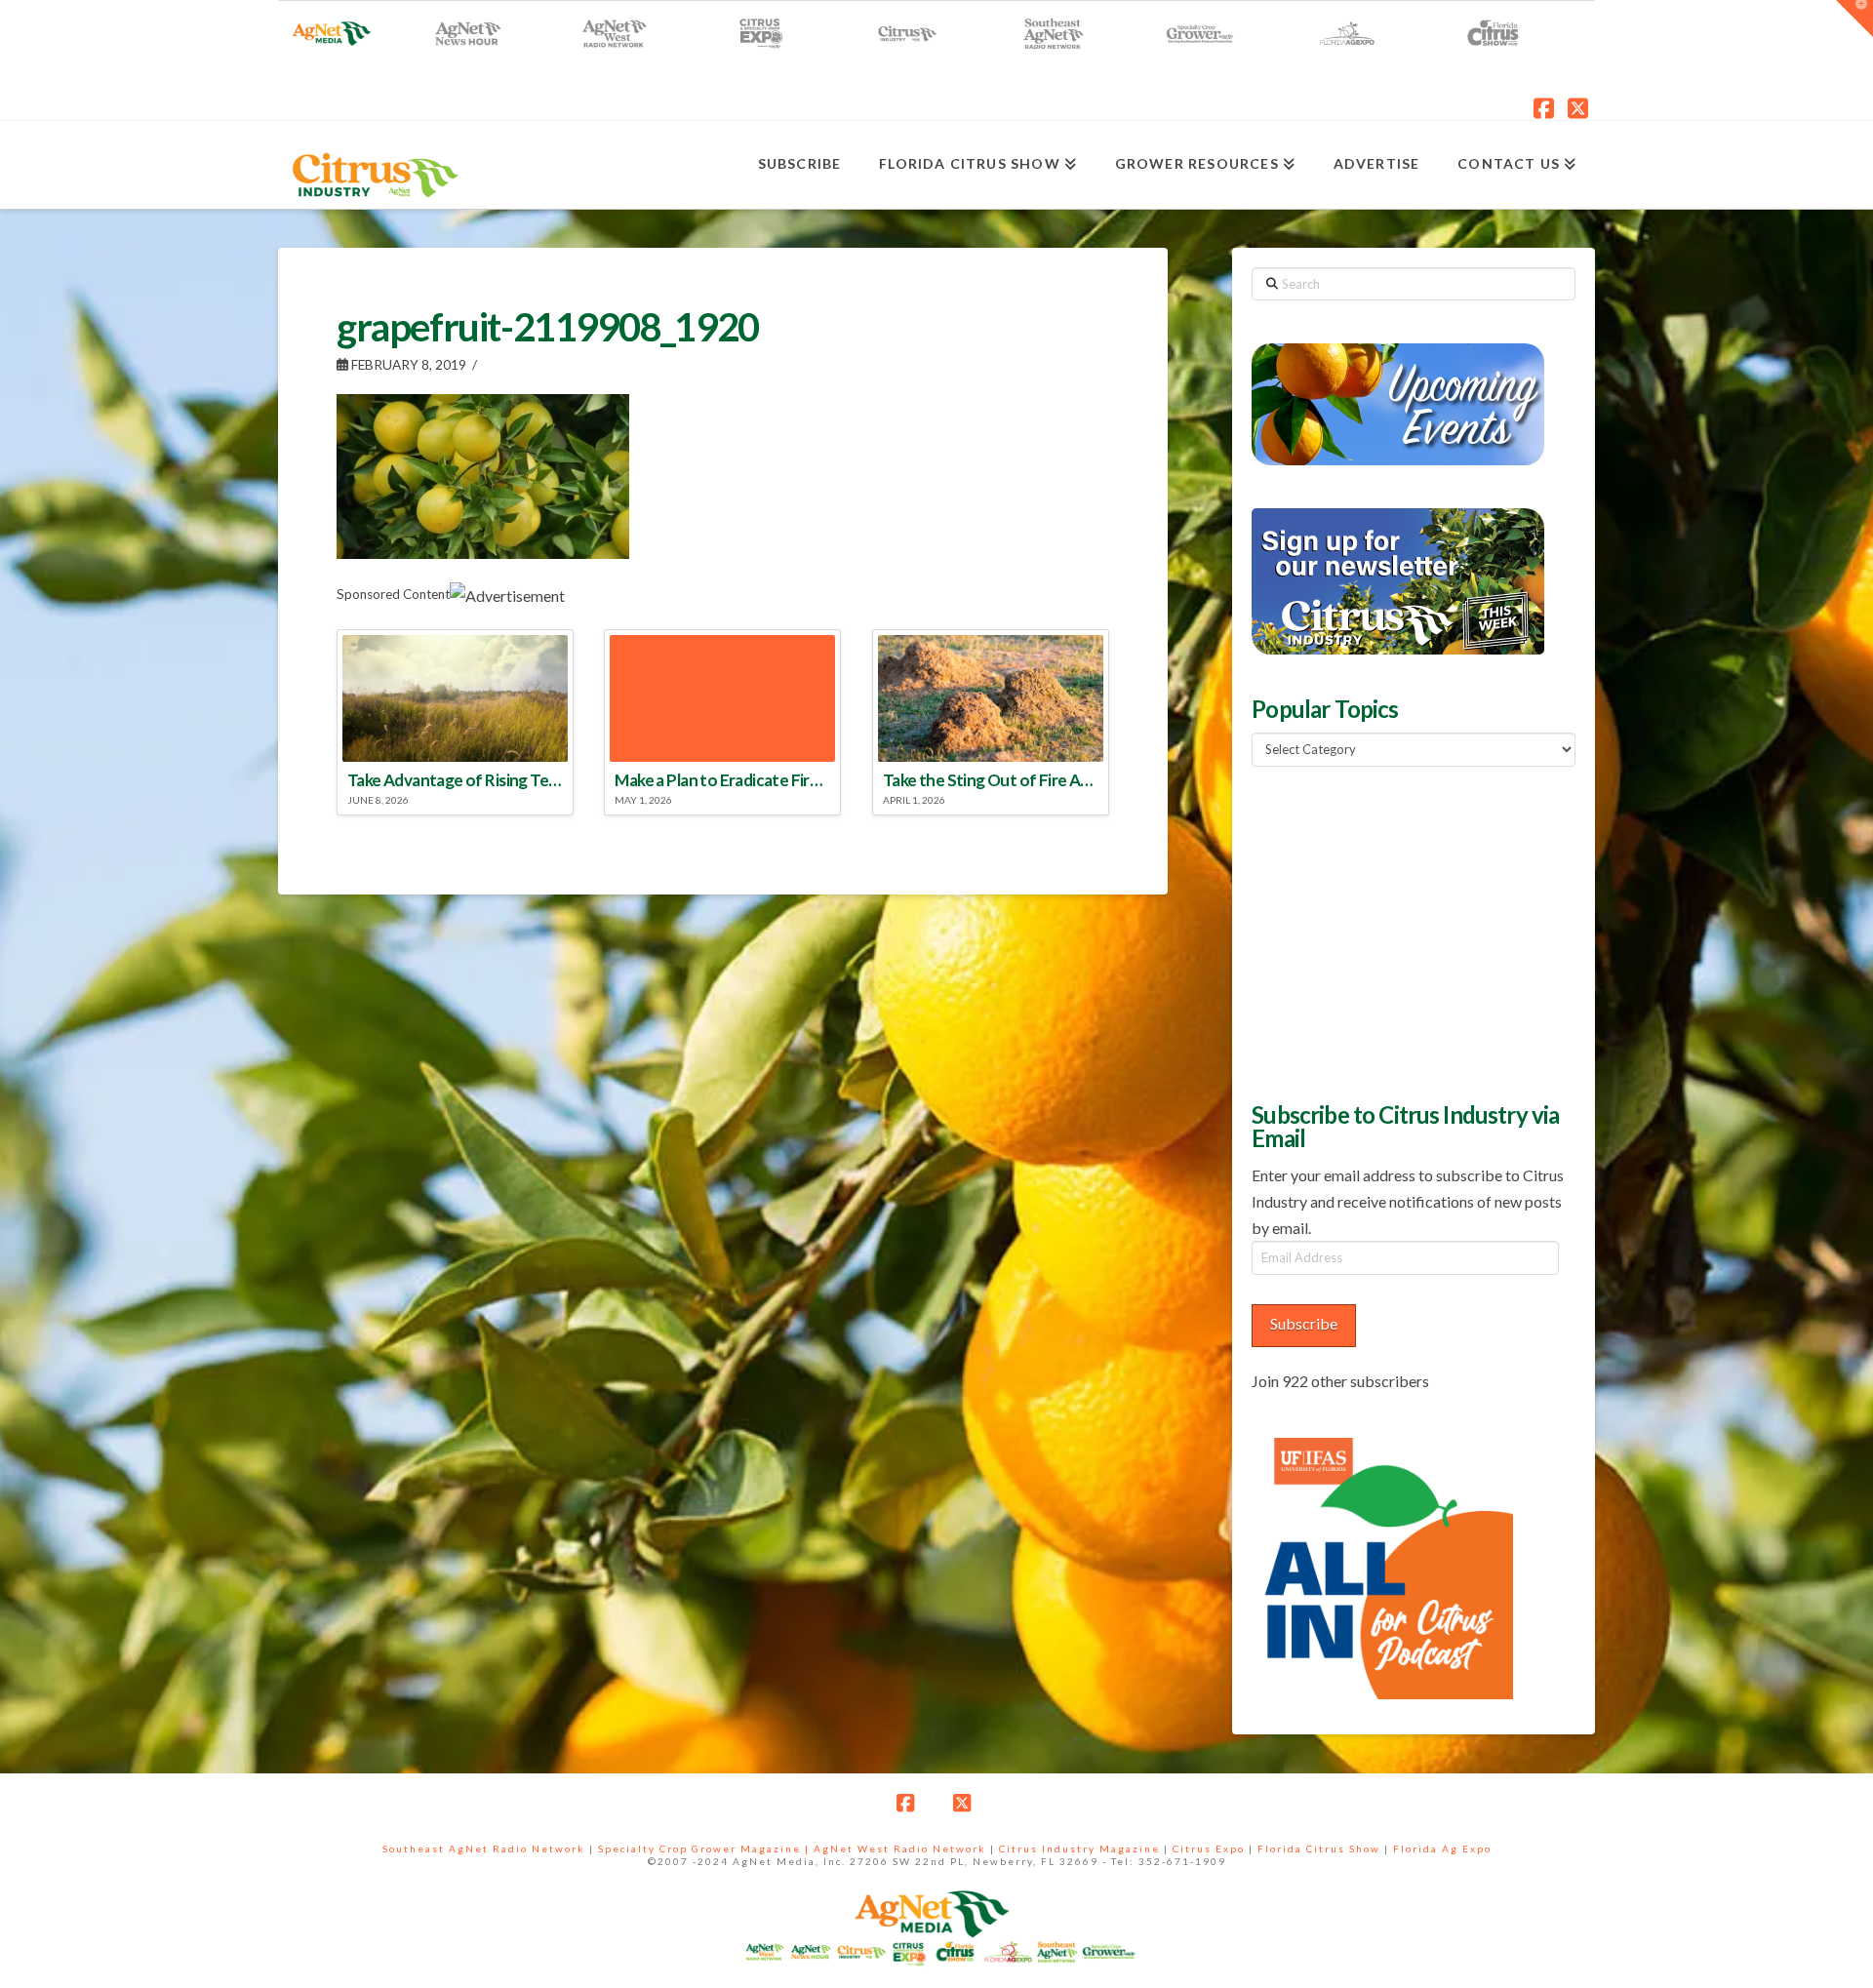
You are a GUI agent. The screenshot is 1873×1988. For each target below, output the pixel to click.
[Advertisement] (1398, 932)
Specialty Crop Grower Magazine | (706, 1849)
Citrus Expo (1209, 1849)
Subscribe (1304, 1323)
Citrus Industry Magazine (1079, 1849)
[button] (1854, 19)
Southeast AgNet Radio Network (484, 1849)
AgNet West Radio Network (900, 1849)
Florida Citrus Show (1319, 1849)
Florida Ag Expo (1442, 1849)
